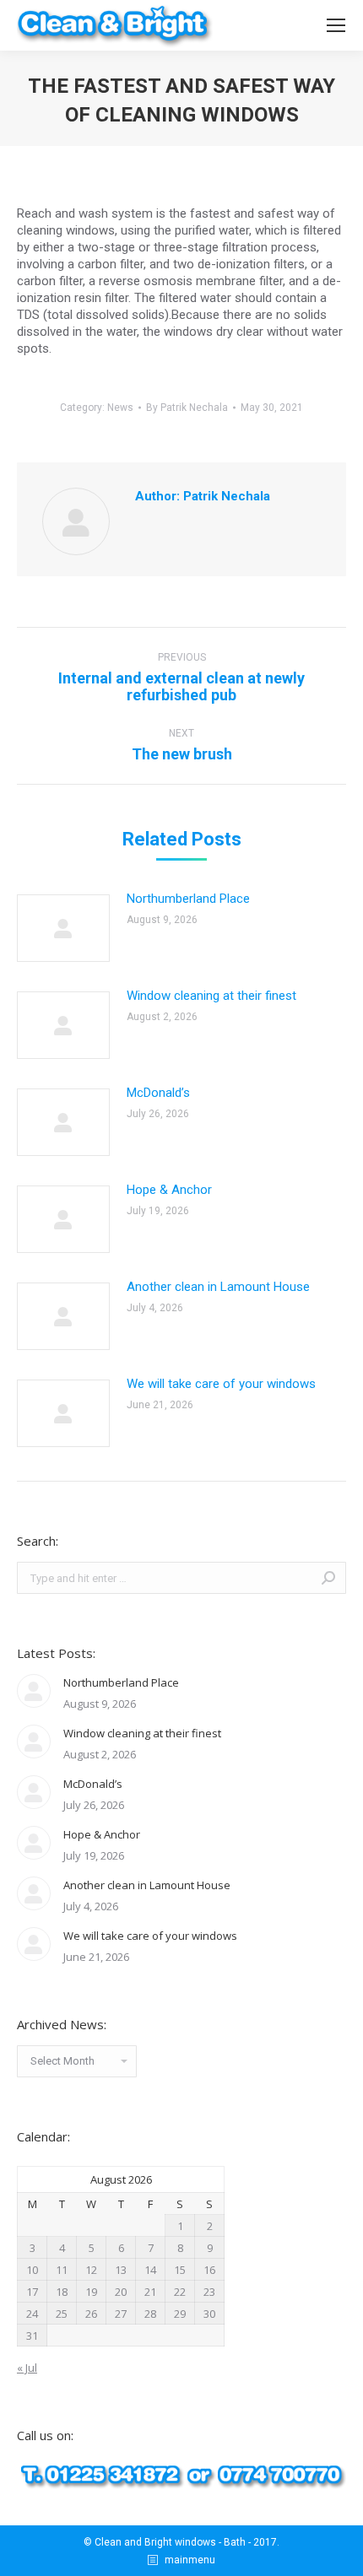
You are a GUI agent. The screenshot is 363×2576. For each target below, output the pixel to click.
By (187, 408)
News (120, 408)
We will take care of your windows (221, 1384)
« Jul (27, 2368)
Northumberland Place (188, 899)
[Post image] (63, 928)
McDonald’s (158, 1093)
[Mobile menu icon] (336, 25)
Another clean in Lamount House (218, 1287)
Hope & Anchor (169, 1190)
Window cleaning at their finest (211, 996)
